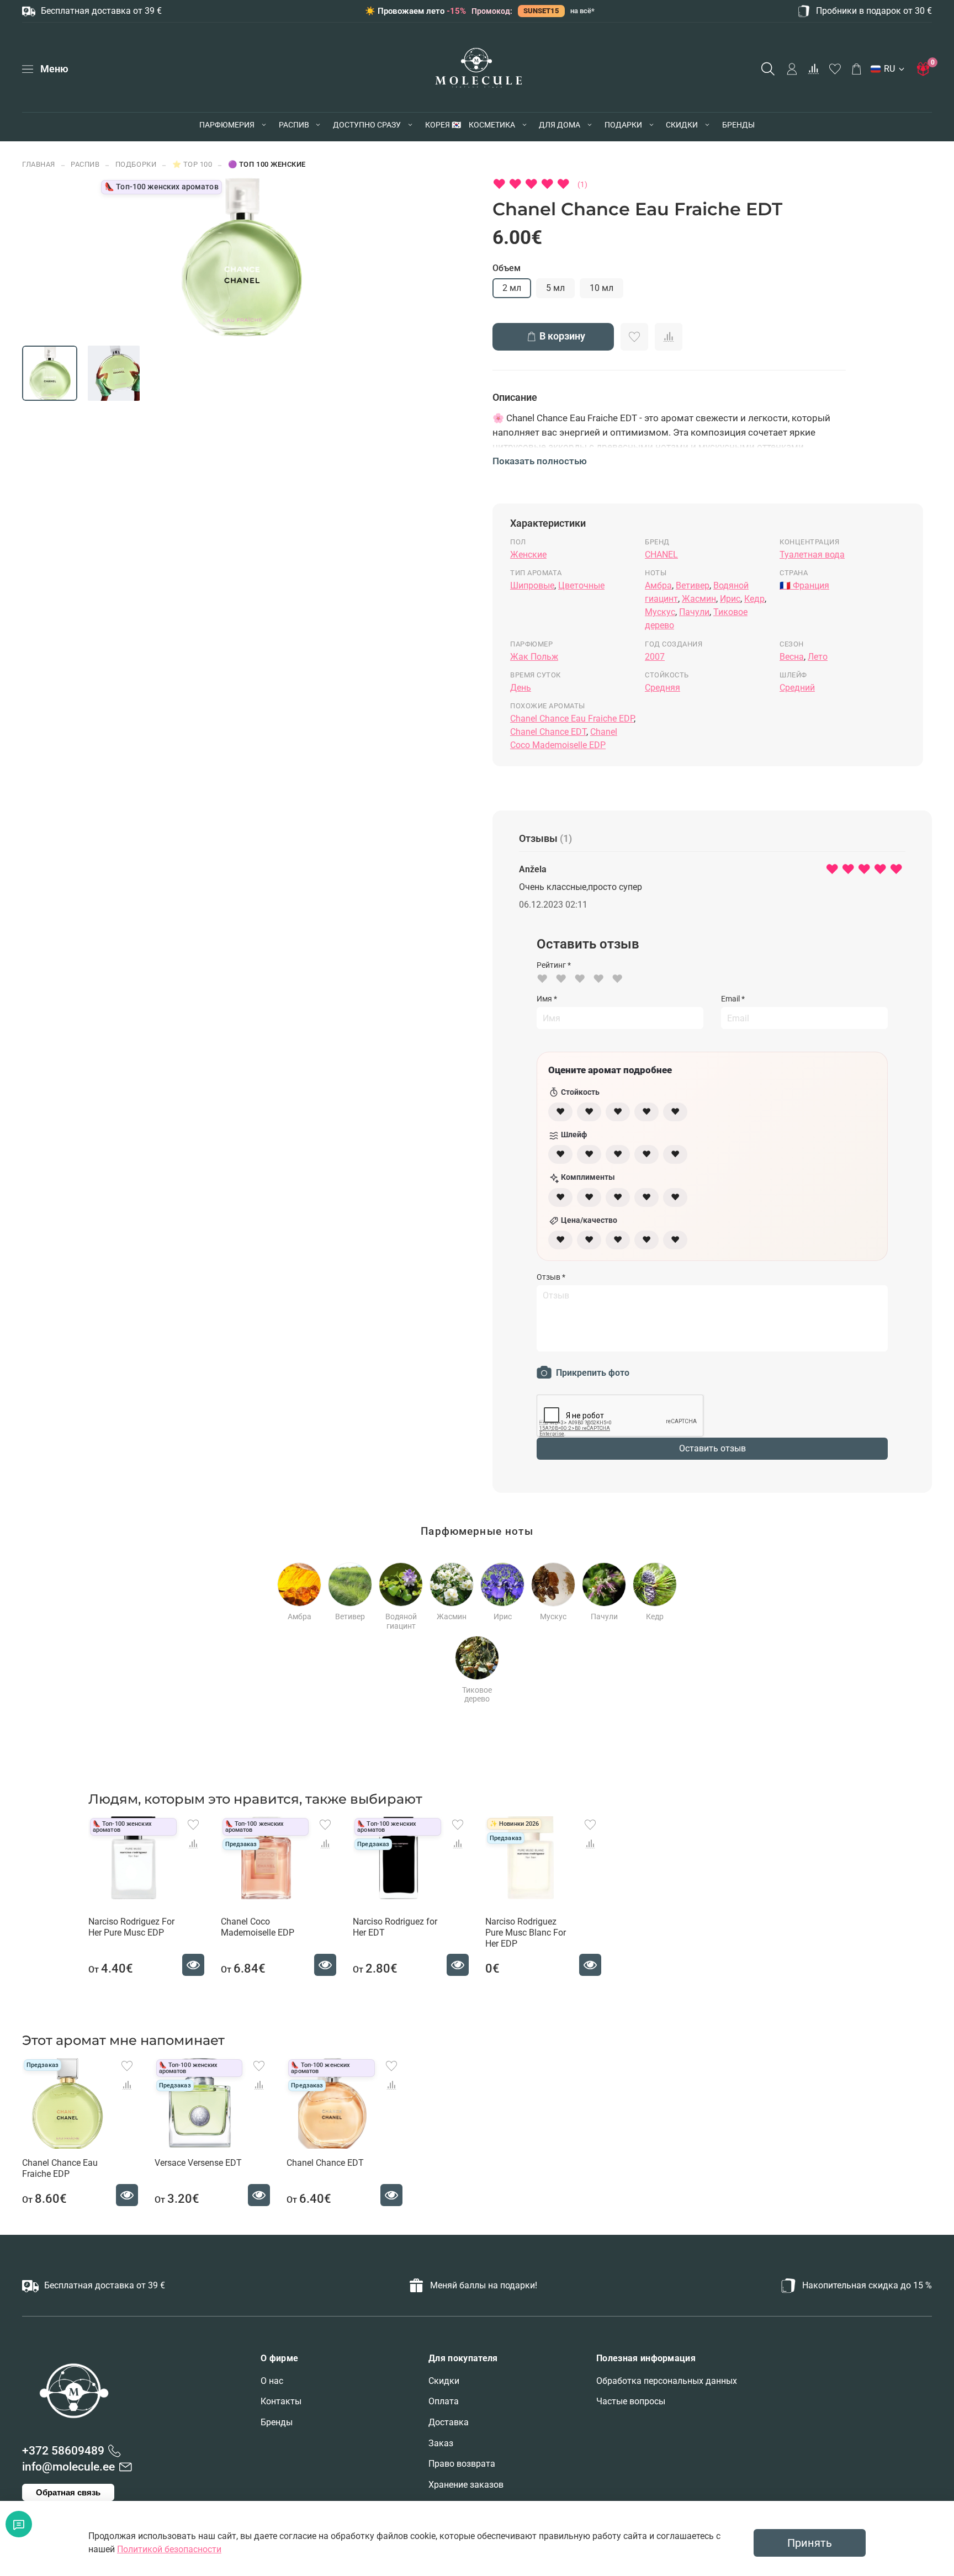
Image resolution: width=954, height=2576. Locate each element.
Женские (528, 555)
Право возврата (462, 2464)
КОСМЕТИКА (492, 125)
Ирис (730, 599)
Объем (507, 268)
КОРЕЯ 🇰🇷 (443, 125)
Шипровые (532, 585)
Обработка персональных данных (667, 2381)
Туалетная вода (812, 555)
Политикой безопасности (169, 2549)
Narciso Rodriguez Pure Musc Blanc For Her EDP (526, 1933)
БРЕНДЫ (738, 125)
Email (733, 999)
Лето (818, 657)
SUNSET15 (541, 11)
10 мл (601, 288)
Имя (547, 999)
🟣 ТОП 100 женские (267, 164)
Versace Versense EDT (198, 2163)
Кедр (754, 599)
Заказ (441, 2443)
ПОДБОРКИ (136, 164)
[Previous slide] (116, 257)
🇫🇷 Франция (804, 585)
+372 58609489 (63, 2451)
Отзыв (551, 1277)
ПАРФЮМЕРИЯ (227, 125)
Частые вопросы (631, 2401)
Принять (810, 2543)
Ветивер (693, 585)
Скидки (444, 2381)
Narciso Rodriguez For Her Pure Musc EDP (131, 1927)
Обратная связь (68, 2492)
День (521, 688)
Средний (797, 688)
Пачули (694, 612)
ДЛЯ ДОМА (560, 125)
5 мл (555, 288)
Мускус (660, 612)
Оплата (444, 2401)
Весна (792, 657)
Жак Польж (534, 657)
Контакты (281, 2401)
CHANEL (661, 555)
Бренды (277, 2422)
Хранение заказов (466, 2485)
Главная (39, 164)
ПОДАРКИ (623, 125)
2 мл (512, 288)
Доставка (449, 2422)
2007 (655, 657)
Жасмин (699, 599)
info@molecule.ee (68, 2467)
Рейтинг (554, 965)
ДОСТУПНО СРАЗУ (367, 125)
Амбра (658, 585)
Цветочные (581, 585)
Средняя (662, 688)
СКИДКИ (682, 125)
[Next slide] (368, 257)
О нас (272, 2381)
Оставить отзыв (712, 1448)
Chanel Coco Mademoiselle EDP (258, 1927)
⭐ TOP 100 (192, 164)
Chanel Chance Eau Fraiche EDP (572, 719)
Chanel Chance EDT (548, 732)
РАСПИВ (294, 125)
